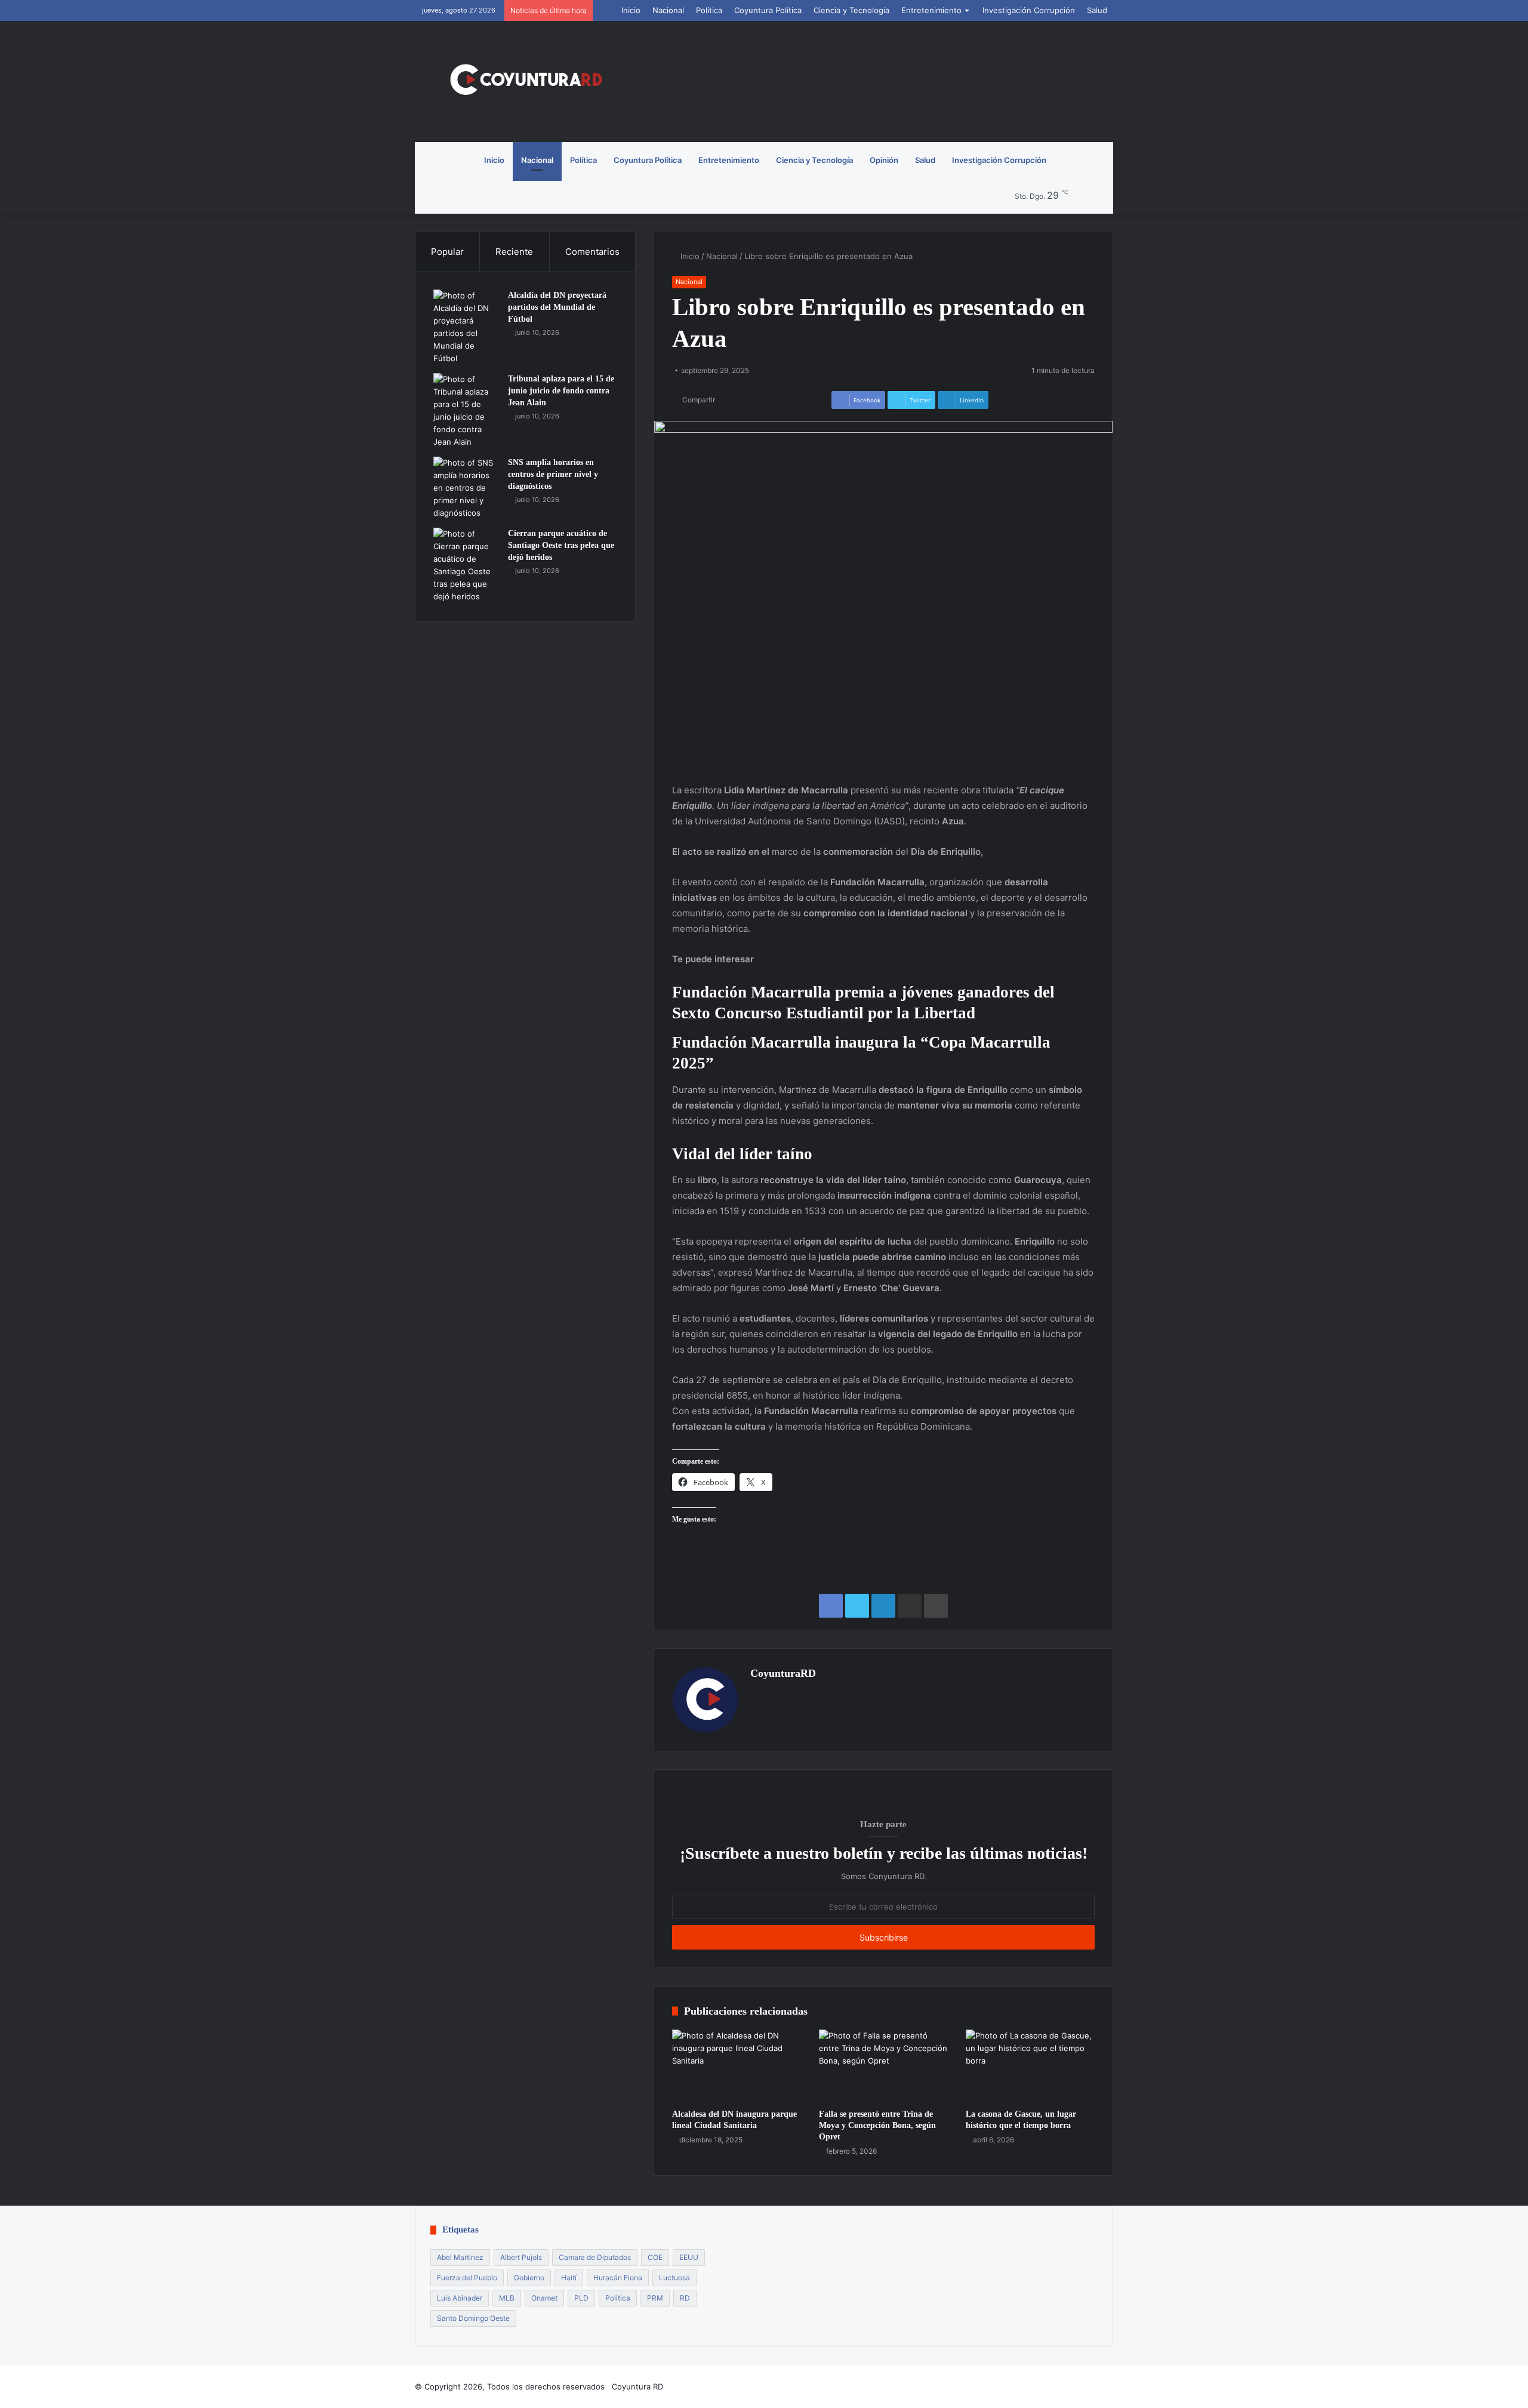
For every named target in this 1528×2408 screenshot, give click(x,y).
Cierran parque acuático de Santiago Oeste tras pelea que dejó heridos (561, 545)
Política (709, 10)
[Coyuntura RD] (525, 81)
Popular (447, 252)
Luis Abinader (460, 2298)
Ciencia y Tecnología (851, 10)
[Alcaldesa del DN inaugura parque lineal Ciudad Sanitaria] (737, 2066)
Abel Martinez (460, 2257)
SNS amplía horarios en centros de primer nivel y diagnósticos (553, 474)
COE (655, 2257)
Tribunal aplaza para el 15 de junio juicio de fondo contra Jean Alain (561, 390)
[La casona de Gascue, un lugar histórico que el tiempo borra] (1030, 2066)
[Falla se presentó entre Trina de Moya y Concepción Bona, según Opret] (883, 2066)
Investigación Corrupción (1029, 10)
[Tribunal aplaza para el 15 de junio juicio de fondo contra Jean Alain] (466, 411)
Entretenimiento (931, 10)
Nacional (668, 10)
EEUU (689, 2257)
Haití (569, 2278)
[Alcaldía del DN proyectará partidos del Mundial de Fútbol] (466, 327)
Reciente (514, 252)
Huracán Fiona (618, 2278)
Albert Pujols (521, 2257)
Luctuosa (674, 2278)
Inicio (631, 10)
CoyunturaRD (783, 1673)
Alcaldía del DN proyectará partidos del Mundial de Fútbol (557, 307)
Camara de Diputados (595, 2257)
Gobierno (529, 2278)
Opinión (884, 160)
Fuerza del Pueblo (467, 2278)
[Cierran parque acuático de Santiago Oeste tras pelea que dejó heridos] (466, 565)
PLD (581, 2298)
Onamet (544, 2298)
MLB (507, 2298)
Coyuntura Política (768, 10)
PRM (655, 2298)
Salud (1097, 10)
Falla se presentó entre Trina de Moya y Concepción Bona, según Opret (877, 2125)
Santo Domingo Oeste (473, 2318)
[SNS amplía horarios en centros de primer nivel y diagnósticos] (466, 488)
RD (685, 2298)
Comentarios (592, 252)
